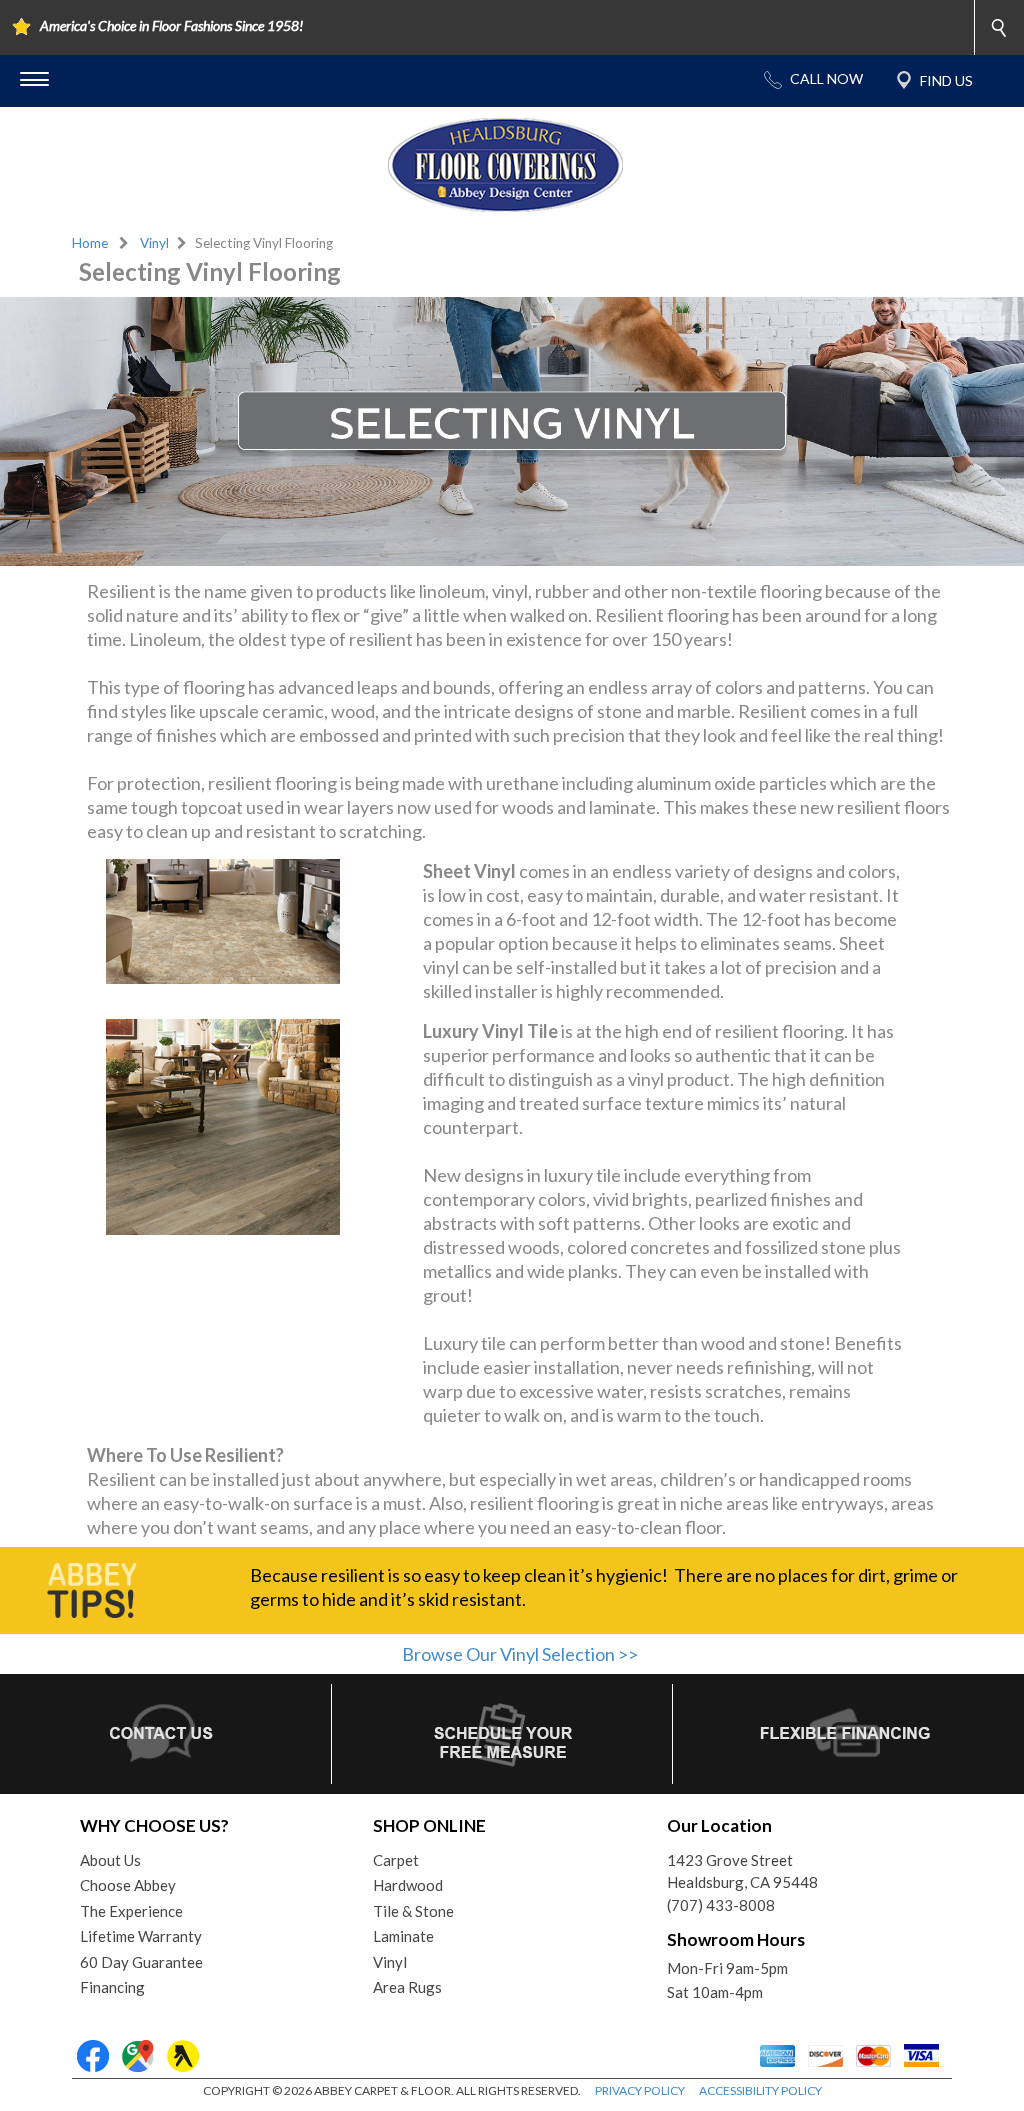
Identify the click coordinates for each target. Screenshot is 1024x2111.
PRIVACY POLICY (640, 2090)
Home (90, 243)
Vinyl (154, 243)
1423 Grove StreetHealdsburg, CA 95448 (742, 1871)
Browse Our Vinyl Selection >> (520, 1654)
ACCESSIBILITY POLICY (760, 2090)
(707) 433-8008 (721, 1905)
